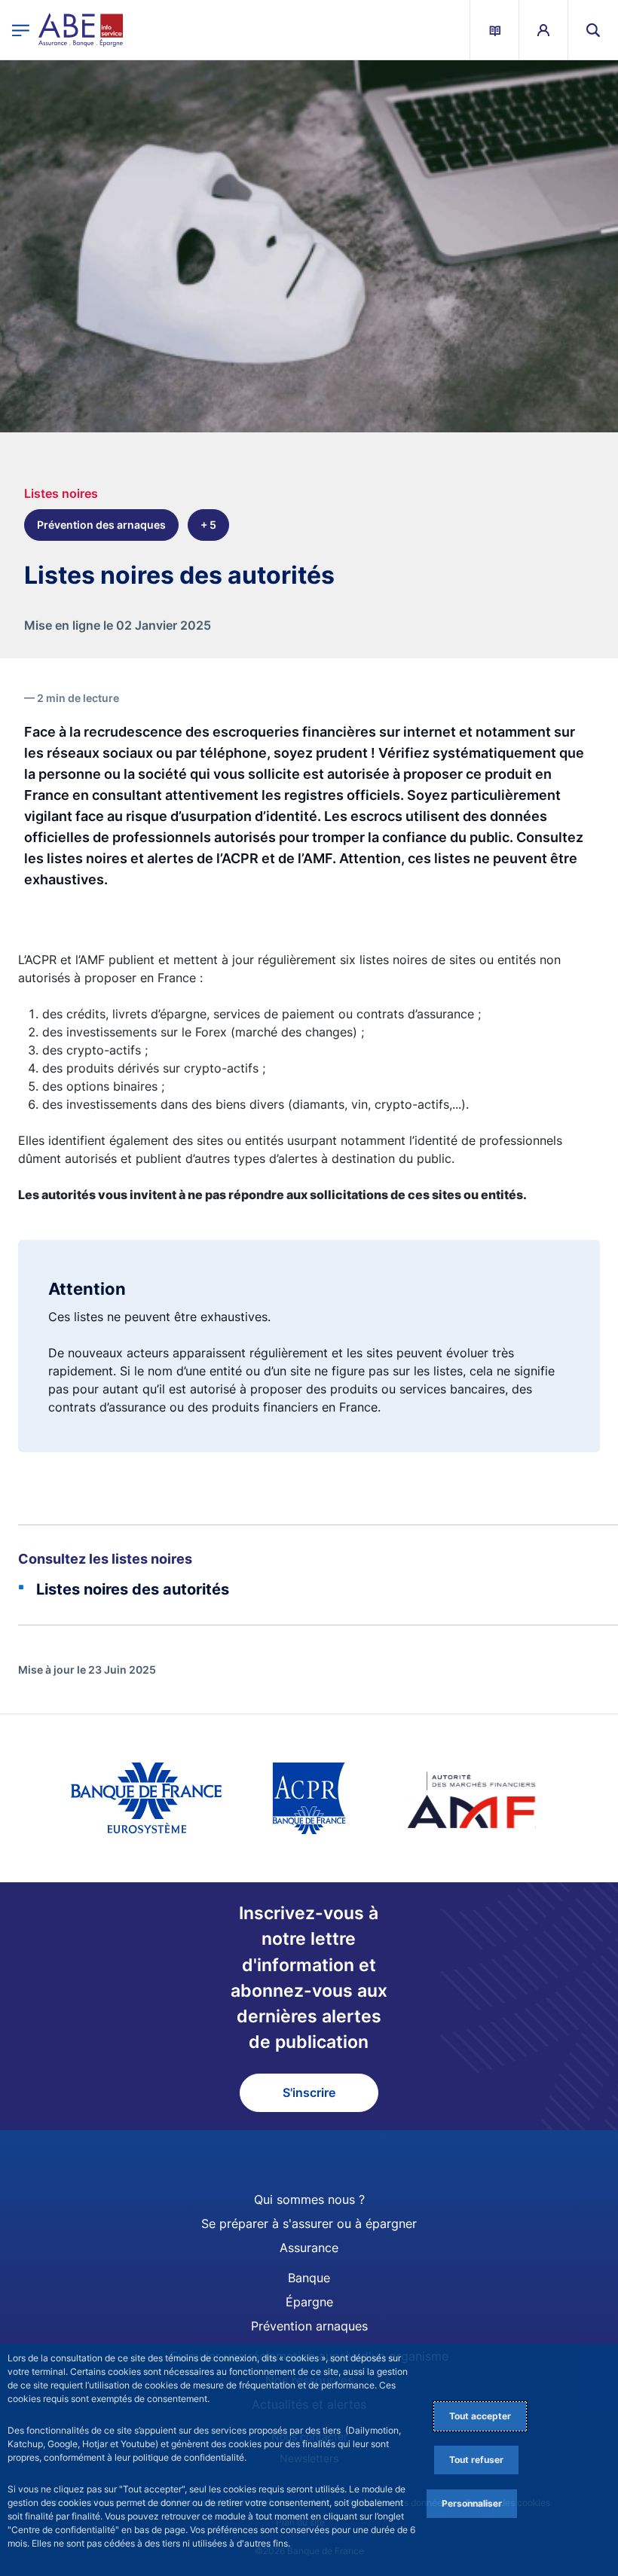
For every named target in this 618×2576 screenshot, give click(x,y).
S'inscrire (309, 2092)
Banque (309, 2278)
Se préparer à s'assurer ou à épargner (309, 2223)
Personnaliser (472, 2503)
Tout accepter (480, 2416)
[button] (593, 30)
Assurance (309, 2248)
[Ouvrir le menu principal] (21, 30)
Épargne (309, 2302)
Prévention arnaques (309, 2326)
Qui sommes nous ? (309, 2199)
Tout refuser (476, 2460)
